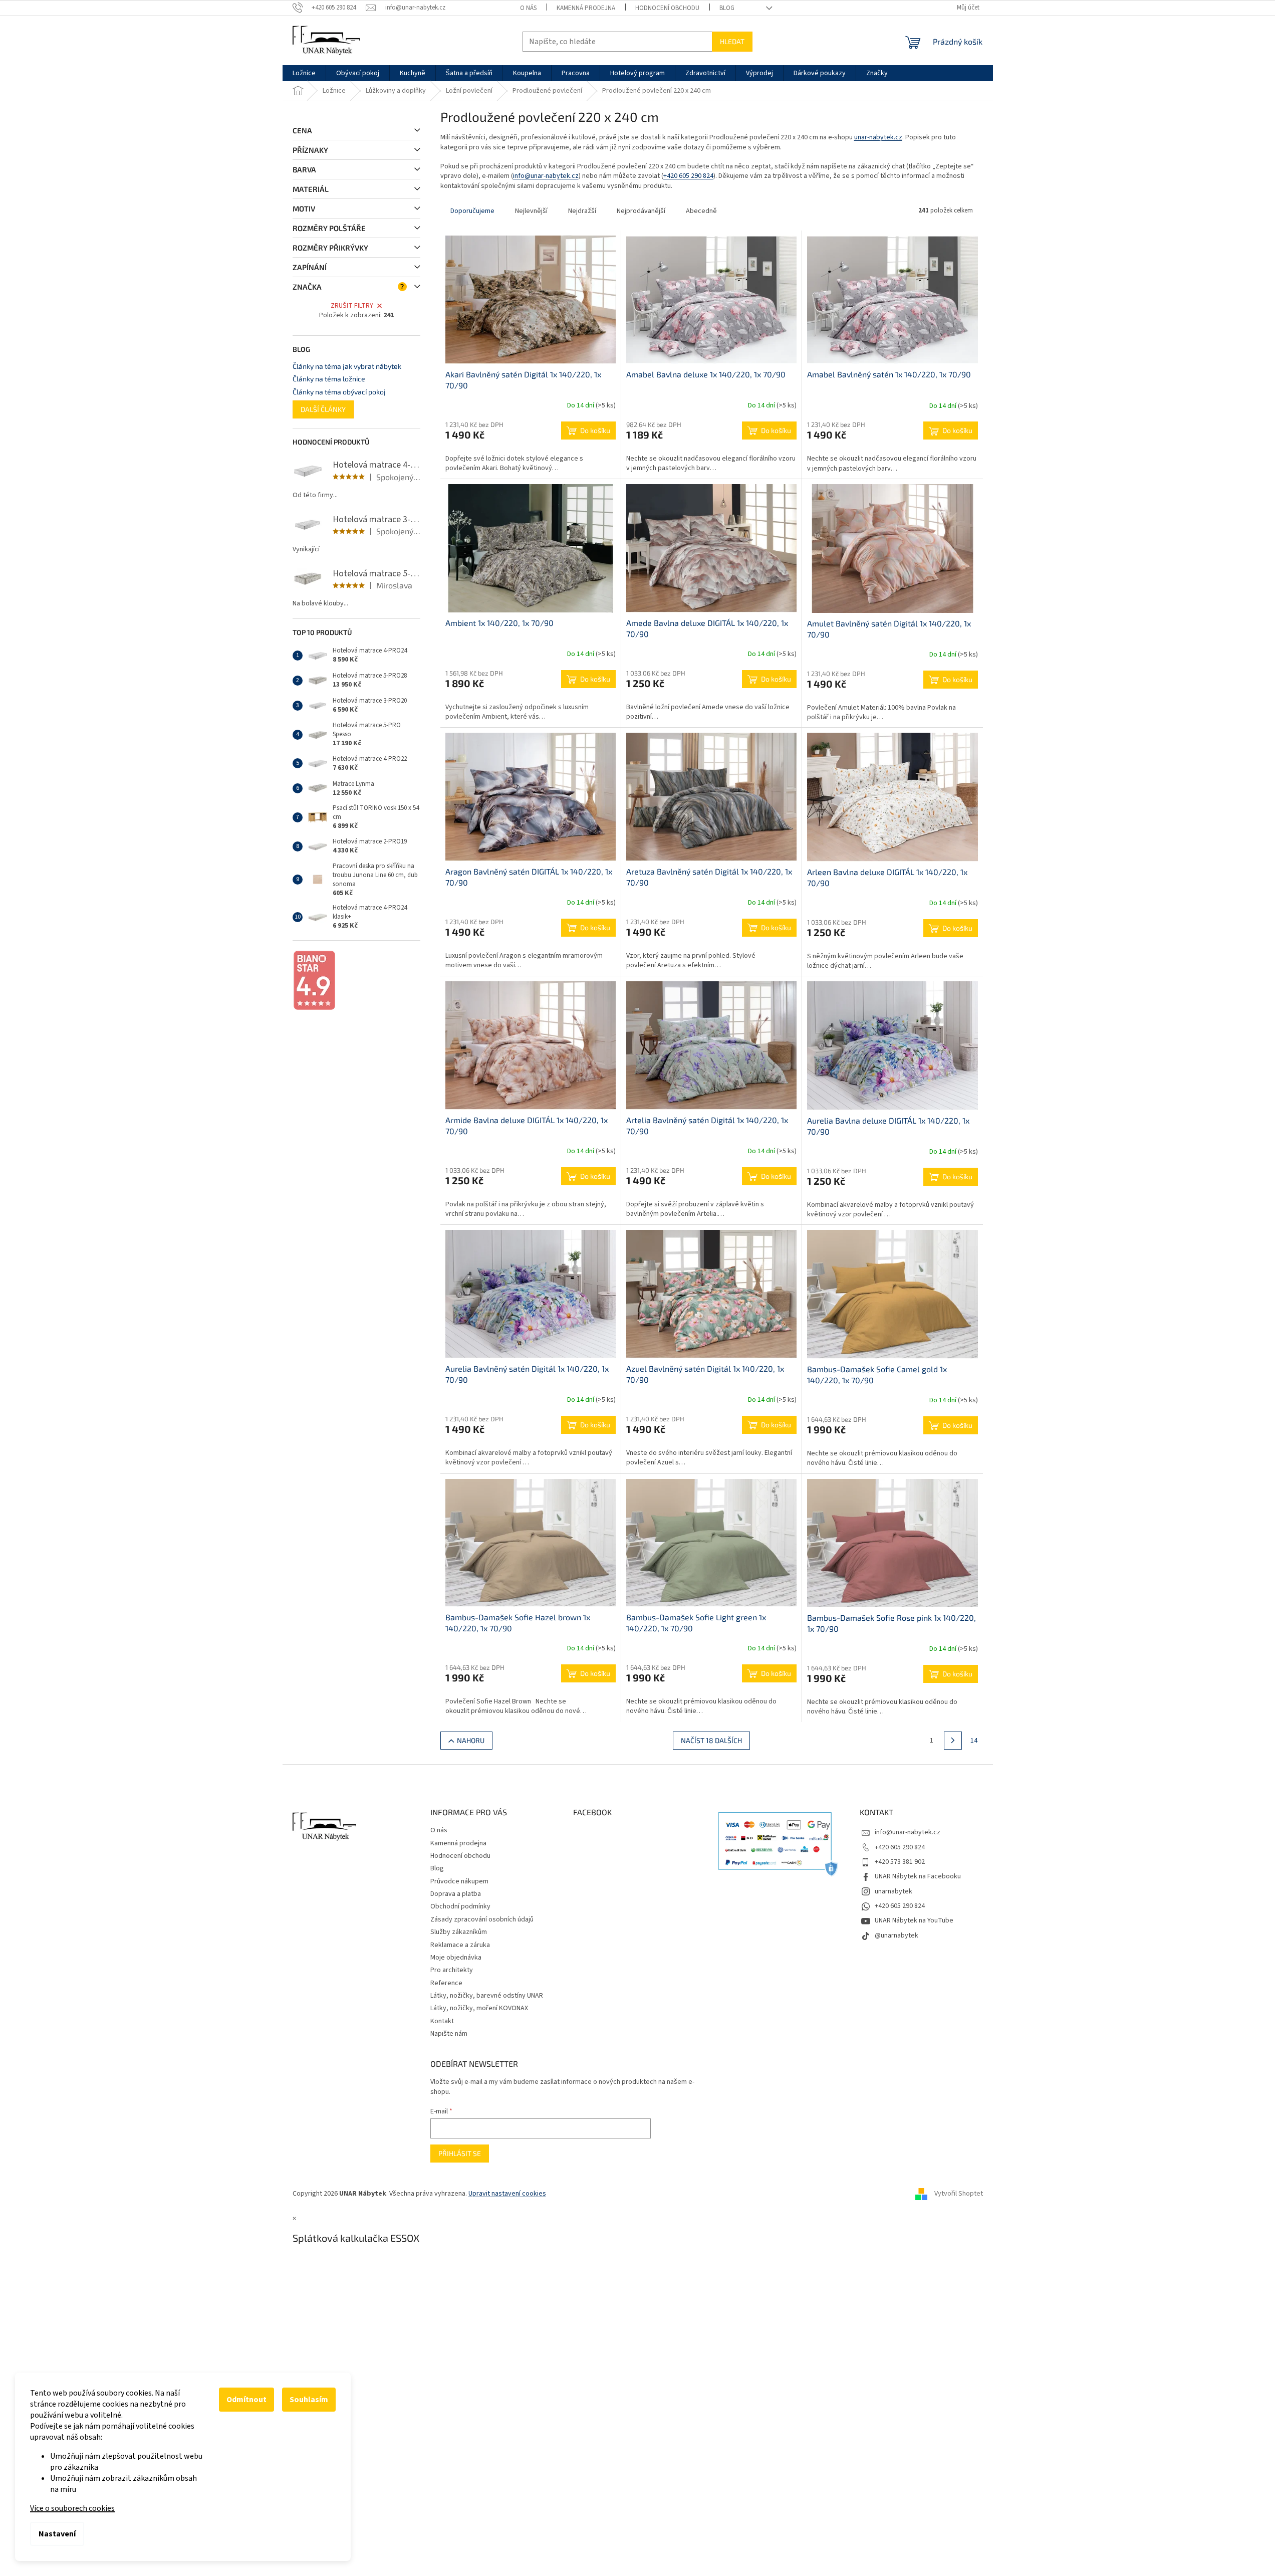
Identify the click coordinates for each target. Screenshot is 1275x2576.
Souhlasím (309, 2400)
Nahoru (471, 1740)
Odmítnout (246, 2400)
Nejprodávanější (641, 211)
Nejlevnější (531, 211)
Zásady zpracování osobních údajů (482, 1919)
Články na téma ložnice (329, 379)
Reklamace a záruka (460, 1945)
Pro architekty (452, 1970)
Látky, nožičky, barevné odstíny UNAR (487, 1996)
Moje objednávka (456, 1958)
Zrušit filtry (352, 306)
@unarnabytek (897, 1936)
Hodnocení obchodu (667, 8)
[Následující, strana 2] (953, 1741)
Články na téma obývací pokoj (339, 392)
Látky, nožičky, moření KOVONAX (479, 2008)
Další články (323, 409)
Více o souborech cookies (72, 2508)
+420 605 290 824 (688, 176)
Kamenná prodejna (586, 8)
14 (974, 1741)
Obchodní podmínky (460, 1906)
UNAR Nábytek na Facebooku (918, 1876)
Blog (727, 8)
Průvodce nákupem (459, 1881)
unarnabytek (894, 1891)
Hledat (732, 41)
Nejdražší (582, 211)
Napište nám (449, 2034)
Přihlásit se (460, 2153)
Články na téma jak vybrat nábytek (347, 366)
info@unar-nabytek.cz (546, 176)
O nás (528, 8)
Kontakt (442, 2021)
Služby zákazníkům (459, 1932)
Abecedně (701, 211)
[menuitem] (304, 73)
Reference (446, 1983)
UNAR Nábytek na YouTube (914, 1920)
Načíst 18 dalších (711, 1740)
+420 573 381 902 (900, 1862)
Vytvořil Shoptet (959, 2194)
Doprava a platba (456, 1894)
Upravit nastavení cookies (507, 2194)
